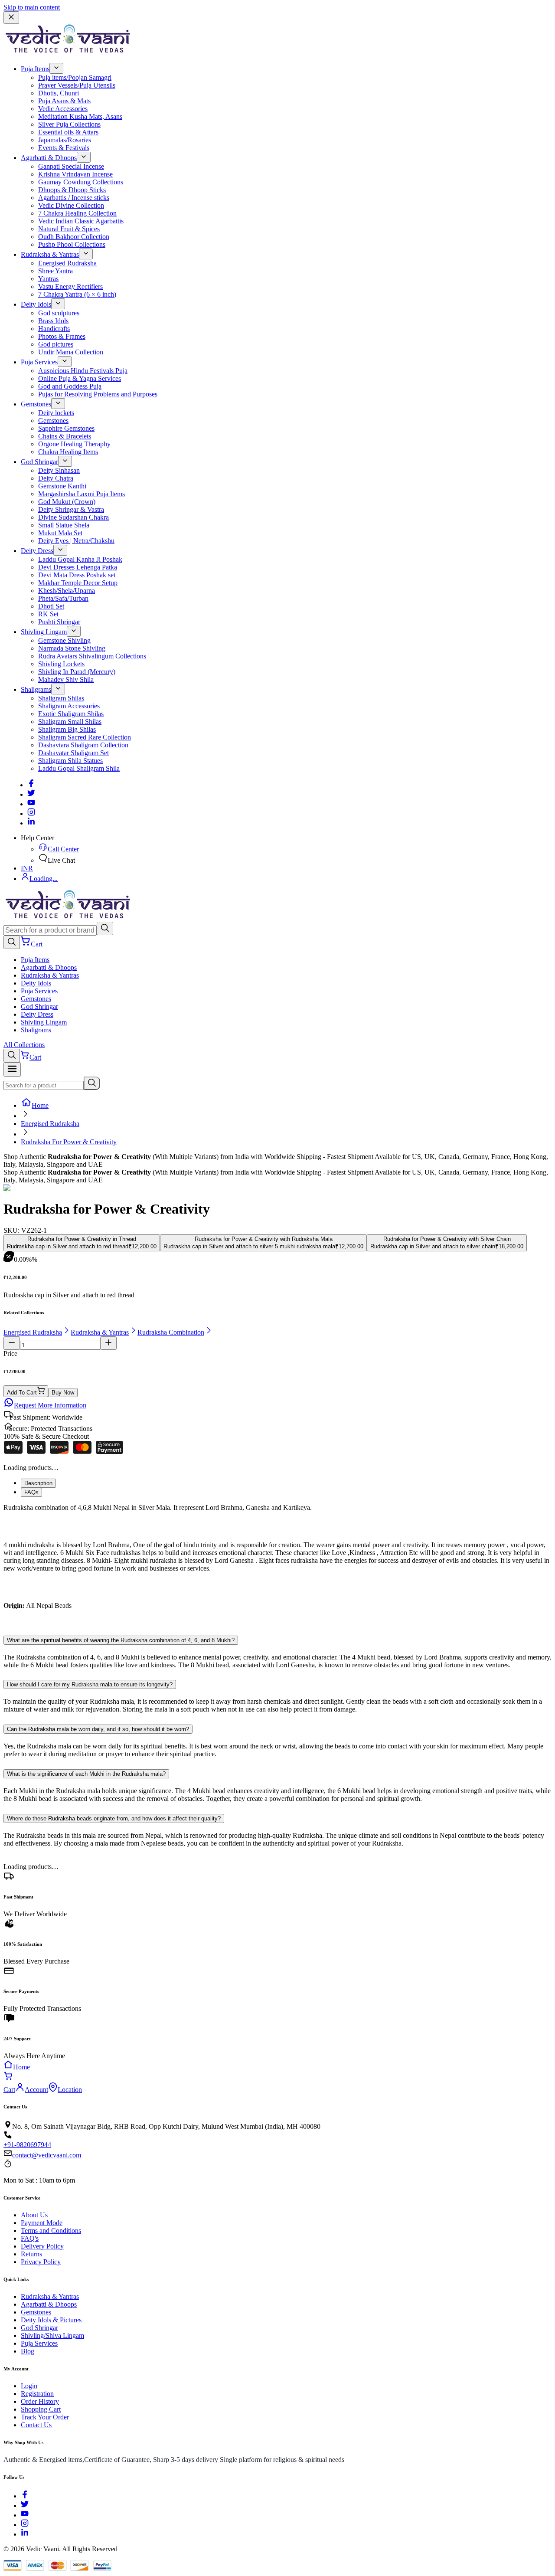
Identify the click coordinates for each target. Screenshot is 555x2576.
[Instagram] (31, 813)
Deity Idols (36, 304)
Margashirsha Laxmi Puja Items (82, 494)
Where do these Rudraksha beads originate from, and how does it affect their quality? (114, 1818)
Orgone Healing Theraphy (74, 444)
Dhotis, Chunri (59, 93)
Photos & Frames (62, 336)
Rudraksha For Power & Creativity (69, 1142)
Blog (28, 2351)
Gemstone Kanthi (62, 486)
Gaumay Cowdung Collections (81, 182)
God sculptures (59, 313)
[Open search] (12, 942)
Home (40, 1105)
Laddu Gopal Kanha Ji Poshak (80, 559)
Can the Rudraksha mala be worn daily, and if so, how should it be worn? (98, 1729)
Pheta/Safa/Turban (63, 598)
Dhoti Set (51, 606)
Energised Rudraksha (67, 263)
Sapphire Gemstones (66, 428)
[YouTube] (25, 2515)
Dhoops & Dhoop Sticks (72, 190)
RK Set (48, 614)
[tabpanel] (277, 1564)
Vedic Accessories (63, 109)
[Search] (105, 928)
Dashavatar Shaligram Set (73, 753)
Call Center (63, 849)
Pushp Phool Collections (72, 244)
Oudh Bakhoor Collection (74, 237)
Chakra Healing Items (68, 452)
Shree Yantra (55, 271)
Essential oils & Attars (68, 132)
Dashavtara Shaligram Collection (83, 745)
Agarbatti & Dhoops (49, 158)
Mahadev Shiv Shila (66, 679)
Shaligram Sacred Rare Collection (85, 737)
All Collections (24, 1045)
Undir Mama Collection (71, 352)
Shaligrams (36, 689)
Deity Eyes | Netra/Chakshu (76, 541)
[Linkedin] (31, 823)
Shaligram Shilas (61, 698)
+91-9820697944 (27, 2145)
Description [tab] (38, 1483)
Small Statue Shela (64, 525)
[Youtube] (31, 804)
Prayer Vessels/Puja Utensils (77, 85)
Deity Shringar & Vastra (71, 509)
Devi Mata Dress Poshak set (77, 575)
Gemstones (36, 404)
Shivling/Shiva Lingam (52, 2335)
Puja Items (35, 69)
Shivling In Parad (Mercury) (77, 672)
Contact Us (36, 2425)
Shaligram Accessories (69, 706)
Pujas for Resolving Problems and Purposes (98, 394)
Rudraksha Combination (171, 1332)
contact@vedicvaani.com (47, 2155)
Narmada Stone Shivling (72, 648)
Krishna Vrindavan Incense (75, 174)
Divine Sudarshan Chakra (73, 517)
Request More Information (50, 1405)
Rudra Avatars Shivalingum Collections (92, 656)
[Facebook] (31, 785)
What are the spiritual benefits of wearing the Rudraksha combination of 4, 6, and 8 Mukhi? (121, 1640)
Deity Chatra (56, 478)
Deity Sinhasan (59, 470)
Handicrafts (54, 329)
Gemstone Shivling (64, 640)
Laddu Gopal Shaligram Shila (79, 768)
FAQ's (30, 2238)
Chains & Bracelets (65, 436)
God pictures (56, 344)
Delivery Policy (42, 2246)
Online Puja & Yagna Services (80, 378)
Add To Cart (22, 1393)
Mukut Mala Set (60, 533)
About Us (34, 2215)
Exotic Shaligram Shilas (71, 714)
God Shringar (39, 462)
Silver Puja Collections (69, 124)
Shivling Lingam (44, 632)
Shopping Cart (41, 2409)
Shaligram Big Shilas (67, 729)
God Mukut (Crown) (67, 502)
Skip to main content (32, 7)
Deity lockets (56, 413)
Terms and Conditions (51, 2231)
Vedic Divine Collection (71, 205)
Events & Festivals (64, 148)
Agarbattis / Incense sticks (74, 198)
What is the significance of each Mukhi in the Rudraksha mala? (86, 1774)
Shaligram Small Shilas (70, 722)
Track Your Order (45, 2417)
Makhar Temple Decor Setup (78, 583)
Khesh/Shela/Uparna (67, 591)
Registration (37, 2394)
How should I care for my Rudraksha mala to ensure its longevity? (90, 1684)
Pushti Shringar (59, 622)
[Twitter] (31, 794)
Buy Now (63, 1393)
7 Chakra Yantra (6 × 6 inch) (77, 294)
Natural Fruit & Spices (69, 229)
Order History (40, 2401)
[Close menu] (11, 18)
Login (29, 2386)
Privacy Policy (41, 2262)
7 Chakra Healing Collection (77, 213)
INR (27, 868)
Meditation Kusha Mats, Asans (80, 116)
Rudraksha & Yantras (50, 254)
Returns (31, 2254)
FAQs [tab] (31, 1492)
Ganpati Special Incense (71, 166)
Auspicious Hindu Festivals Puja (83, 371)
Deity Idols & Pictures (51, 2320)
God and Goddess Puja (70, 386)
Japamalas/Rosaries (65, 140)
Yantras (48, 279)
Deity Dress (37, 551)
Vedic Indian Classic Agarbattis (81, 221)
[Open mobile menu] (12, 1069)
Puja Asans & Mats (64, 101)
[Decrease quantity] (12, 1343)
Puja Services (39, 362)
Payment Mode (42, 2223)
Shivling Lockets (61, 664)
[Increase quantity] (108, 1343)
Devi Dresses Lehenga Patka (78, 567)
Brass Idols (53, 321)
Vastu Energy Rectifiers (70, 286)
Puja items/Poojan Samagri (75, 77)
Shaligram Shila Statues (70, 761)
